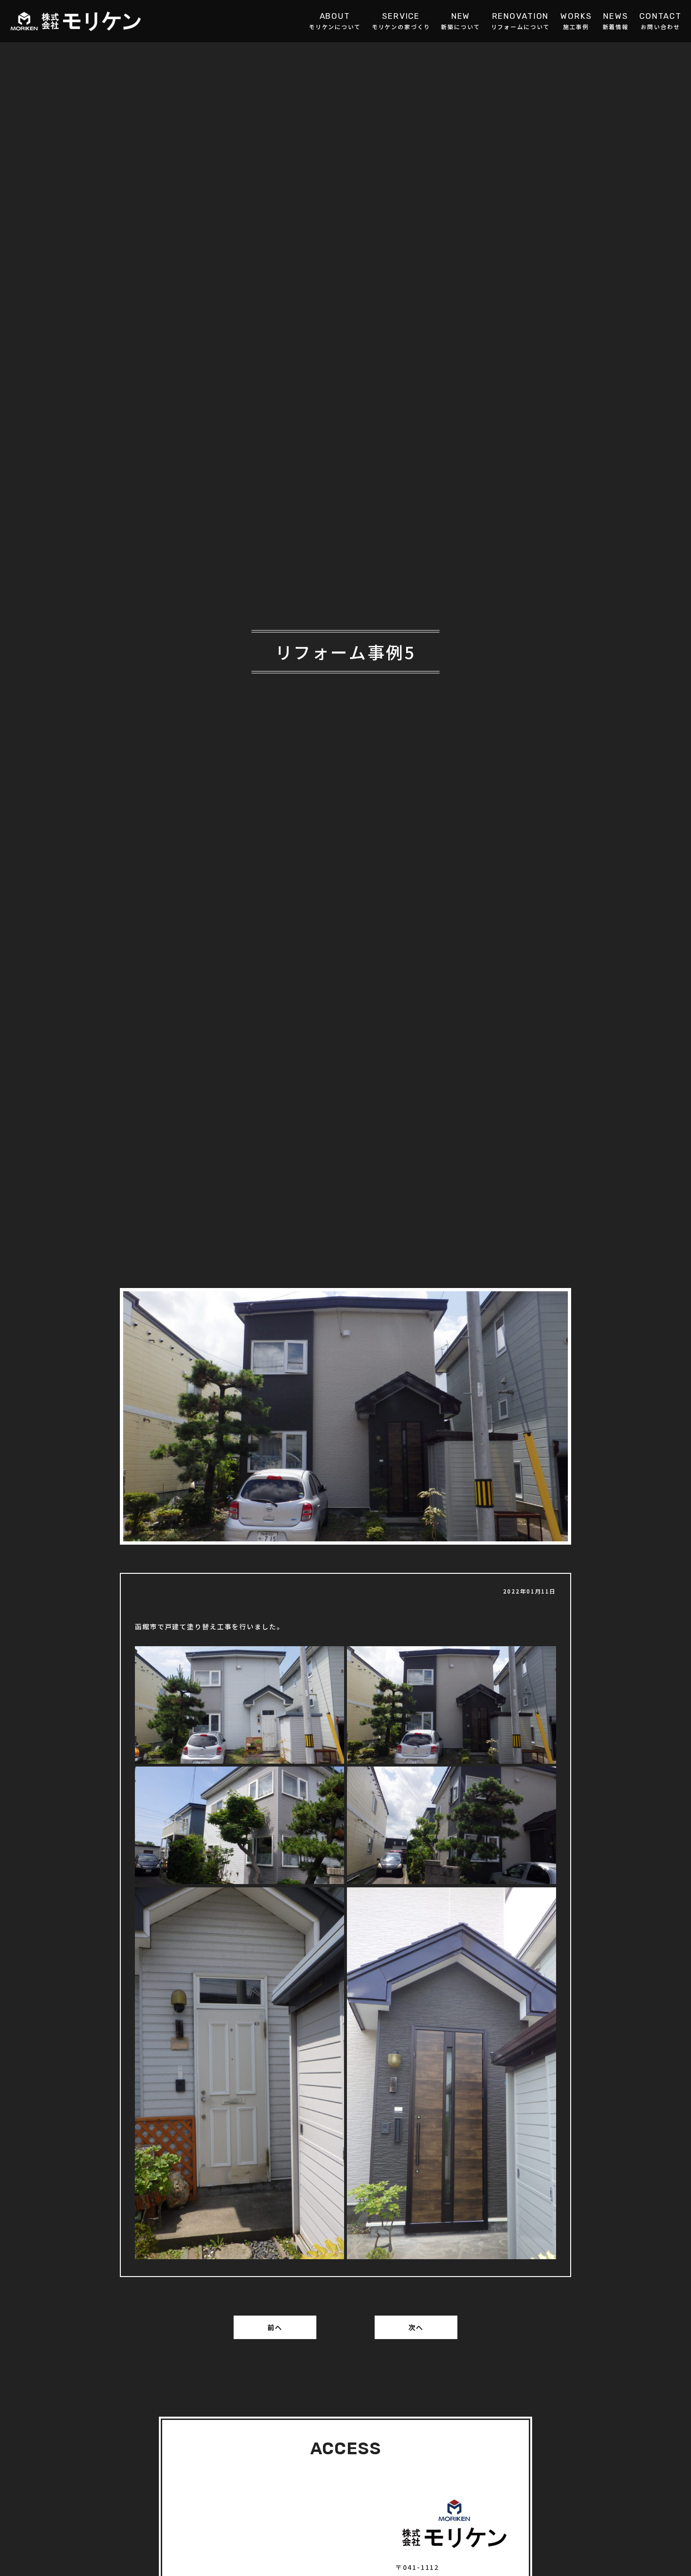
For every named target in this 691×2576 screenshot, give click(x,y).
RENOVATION (521, 16)
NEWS (616, 16)
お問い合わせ (660, 26)
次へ (416, 2327)
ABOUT (335, 16)
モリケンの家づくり (401, 26)
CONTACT (660, 16)
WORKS (576, 16)
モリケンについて (335, 26)
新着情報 (616, 26)
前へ (275, 2327)
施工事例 (576, 26)
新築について (460, 26)
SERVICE (401, 16)
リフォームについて (521, 26)
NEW (461, 16)
